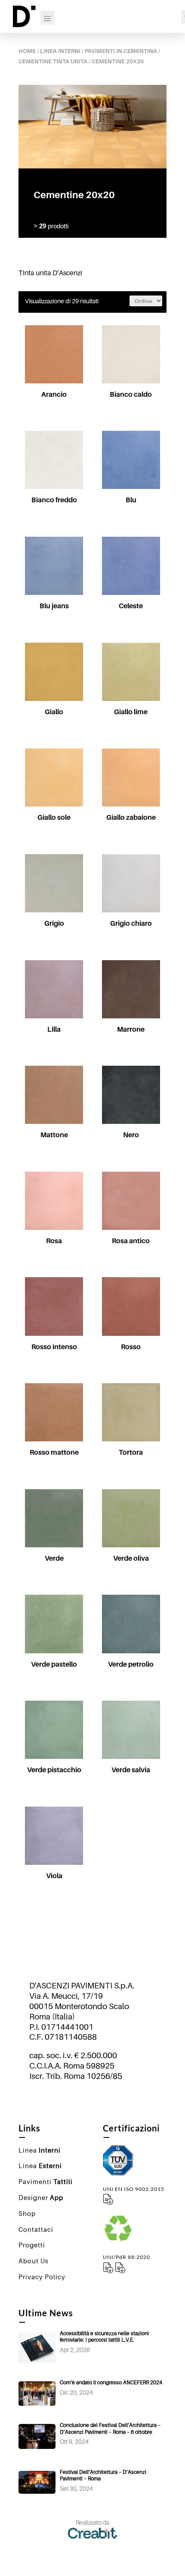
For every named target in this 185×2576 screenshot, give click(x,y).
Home (27, 51)
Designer (41, 2197)
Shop (27, 2213)
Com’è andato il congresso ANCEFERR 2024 (111, 2382)
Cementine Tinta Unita (53, 61)
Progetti (32, 2245)
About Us (34, 2261)
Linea (40, 2150)
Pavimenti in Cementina (121, 51)
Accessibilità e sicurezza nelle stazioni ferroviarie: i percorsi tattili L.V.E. (104, 2337)
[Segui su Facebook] (75, 2100)
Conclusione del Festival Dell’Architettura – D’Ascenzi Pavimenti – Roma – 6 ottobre (110, 2428)
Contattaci (36, 2229)
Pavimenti (46, 2181)
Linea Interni (60, 51)
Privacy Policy (42, 2277)
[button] (50, 333)
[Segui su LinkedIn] (110, 2100)
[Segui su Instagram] (92, 2100)
